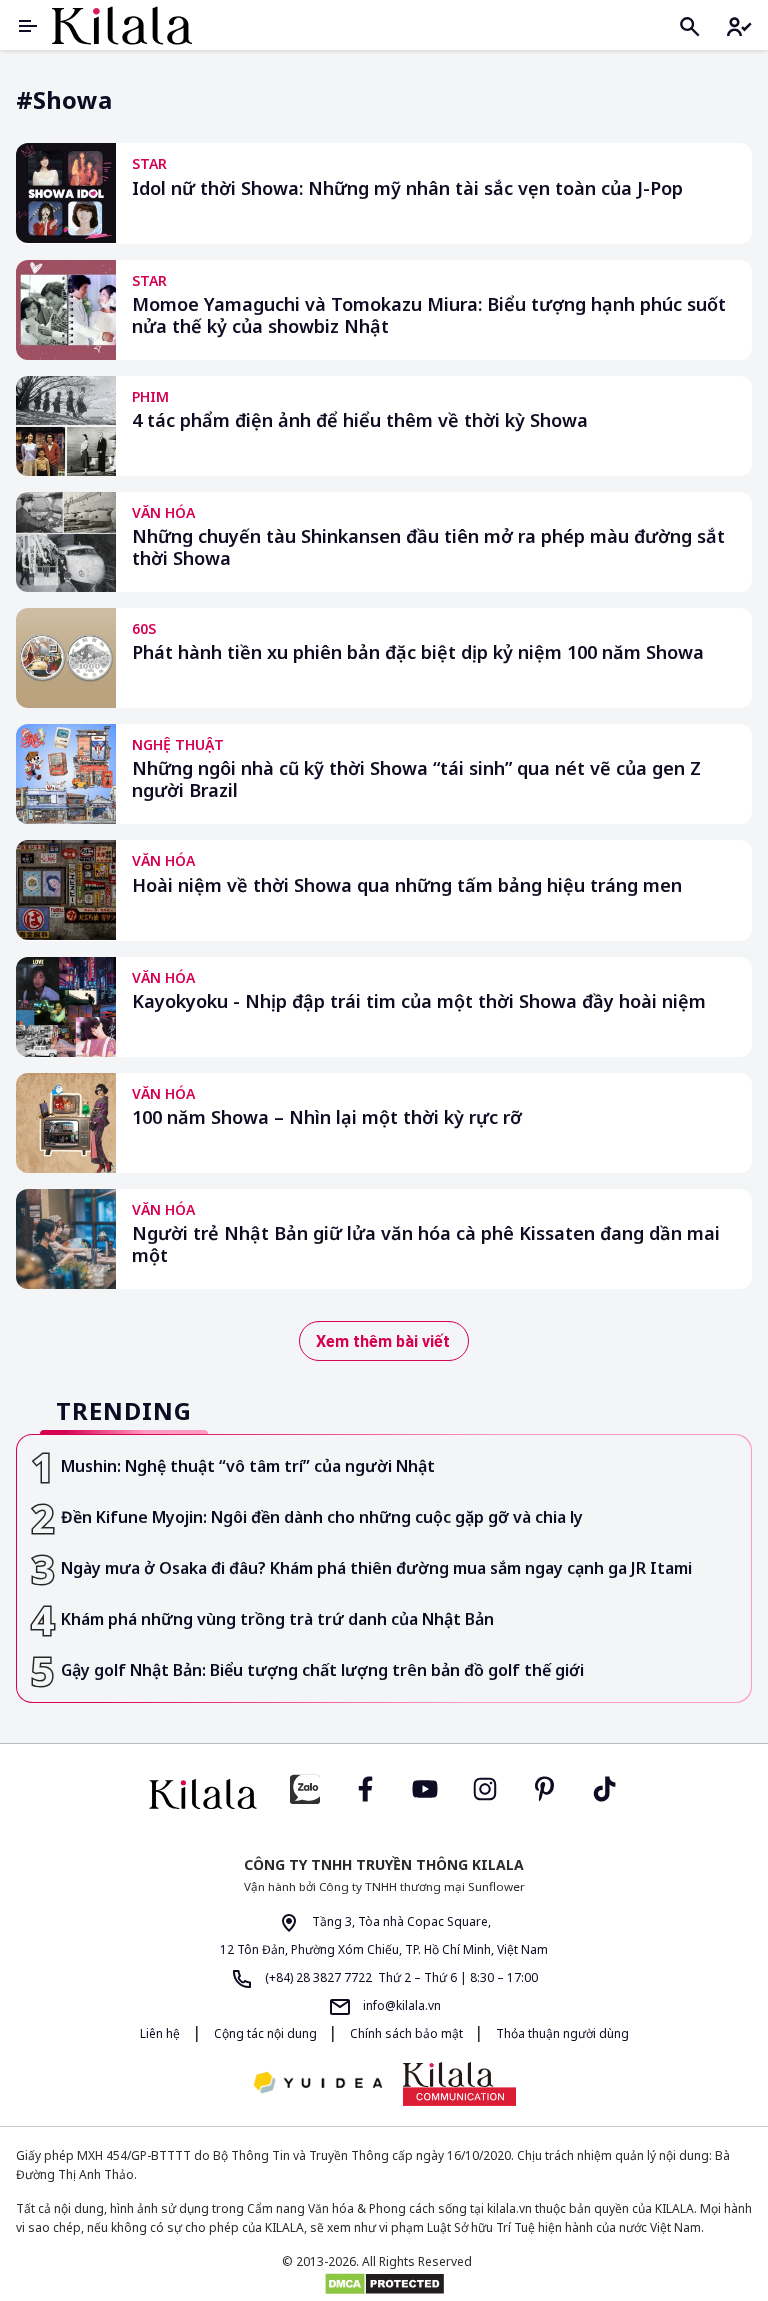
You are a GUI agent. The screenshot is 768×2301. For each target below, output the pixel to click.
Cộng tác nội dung (267, 2033)
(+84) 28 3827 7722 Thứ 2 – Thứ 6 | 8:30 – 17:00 (400, 1977)
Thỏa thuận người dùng (562, 2033)
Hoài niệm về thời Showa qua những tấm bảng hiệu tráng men (407, 885)
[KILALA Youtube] (425, 1787)
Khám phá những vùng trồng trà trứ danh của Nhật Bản (277, 1619)
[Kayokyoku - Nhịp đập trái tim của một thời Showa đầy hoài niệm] (66, 1007)
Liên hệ (160, 2033)
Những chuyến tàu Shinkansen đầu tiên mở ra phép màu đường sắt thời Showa (428, 547)
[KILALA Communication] (459, 2084)
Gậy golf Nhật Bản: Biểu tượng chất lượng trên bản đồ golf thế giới (322, 1670)
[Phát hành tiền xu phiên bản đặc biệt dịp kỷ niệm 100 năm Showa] (66, 658)
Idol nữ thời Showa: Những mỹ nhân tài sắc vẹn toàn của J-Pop (407, 188)
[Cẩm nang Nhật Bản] (203, 1794)
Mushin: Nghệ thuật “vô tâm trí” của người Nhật (248, 1466)
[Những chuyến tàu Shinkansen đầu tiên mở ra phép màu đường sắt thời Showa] (66, 542)
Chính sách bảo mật (408, 2033)
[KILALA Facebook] (305, 1787)
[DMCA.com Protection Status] (384, 2284)
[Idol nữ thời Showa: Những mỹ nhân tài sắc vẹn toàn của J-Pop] (66, 193)
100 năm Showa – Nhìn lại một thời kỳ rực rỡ (327, 1117)
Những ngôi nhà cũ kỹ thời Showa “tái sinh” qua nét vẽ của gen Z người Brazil (416, 779)
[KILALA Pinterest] (545, 1787)
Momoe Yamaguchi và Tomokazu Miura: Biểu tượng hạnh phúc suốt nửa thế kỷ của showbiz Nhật (429, 315)
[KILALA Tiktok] (605, 1787)
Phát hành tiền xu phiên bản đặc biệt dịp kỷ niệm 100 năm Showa (418, 652)
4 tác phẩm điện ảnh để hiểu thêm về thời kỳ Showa (360, 420)
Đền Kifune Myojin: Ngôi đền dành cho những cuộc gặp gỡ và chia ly (322, 1517)
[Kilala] (122, 25)
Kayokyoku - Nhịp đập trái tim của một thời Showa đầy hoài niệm (419, 1001)
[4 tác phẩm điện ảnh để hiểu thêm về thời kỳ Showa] (66, 426)
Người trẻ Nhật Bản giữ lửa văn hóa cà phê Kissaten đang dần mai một (426, 1244)
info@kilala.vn (400, 2005)
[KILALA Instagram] (485, 1787)
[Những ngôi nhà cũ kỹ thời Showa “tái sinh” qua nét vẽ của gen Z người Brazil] (66, 774)
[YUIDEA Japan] (318, 2084)
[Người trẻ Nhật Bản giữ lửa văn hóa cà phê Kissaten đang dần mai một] (66, 1239)
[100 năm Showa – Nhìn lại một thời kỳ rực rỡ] (66, 1123)
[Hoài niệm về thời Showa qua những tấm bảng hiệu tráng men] (66, 890)
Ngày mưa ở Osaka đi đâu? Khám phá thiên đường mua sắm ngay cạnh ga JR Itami (376, 1568)
